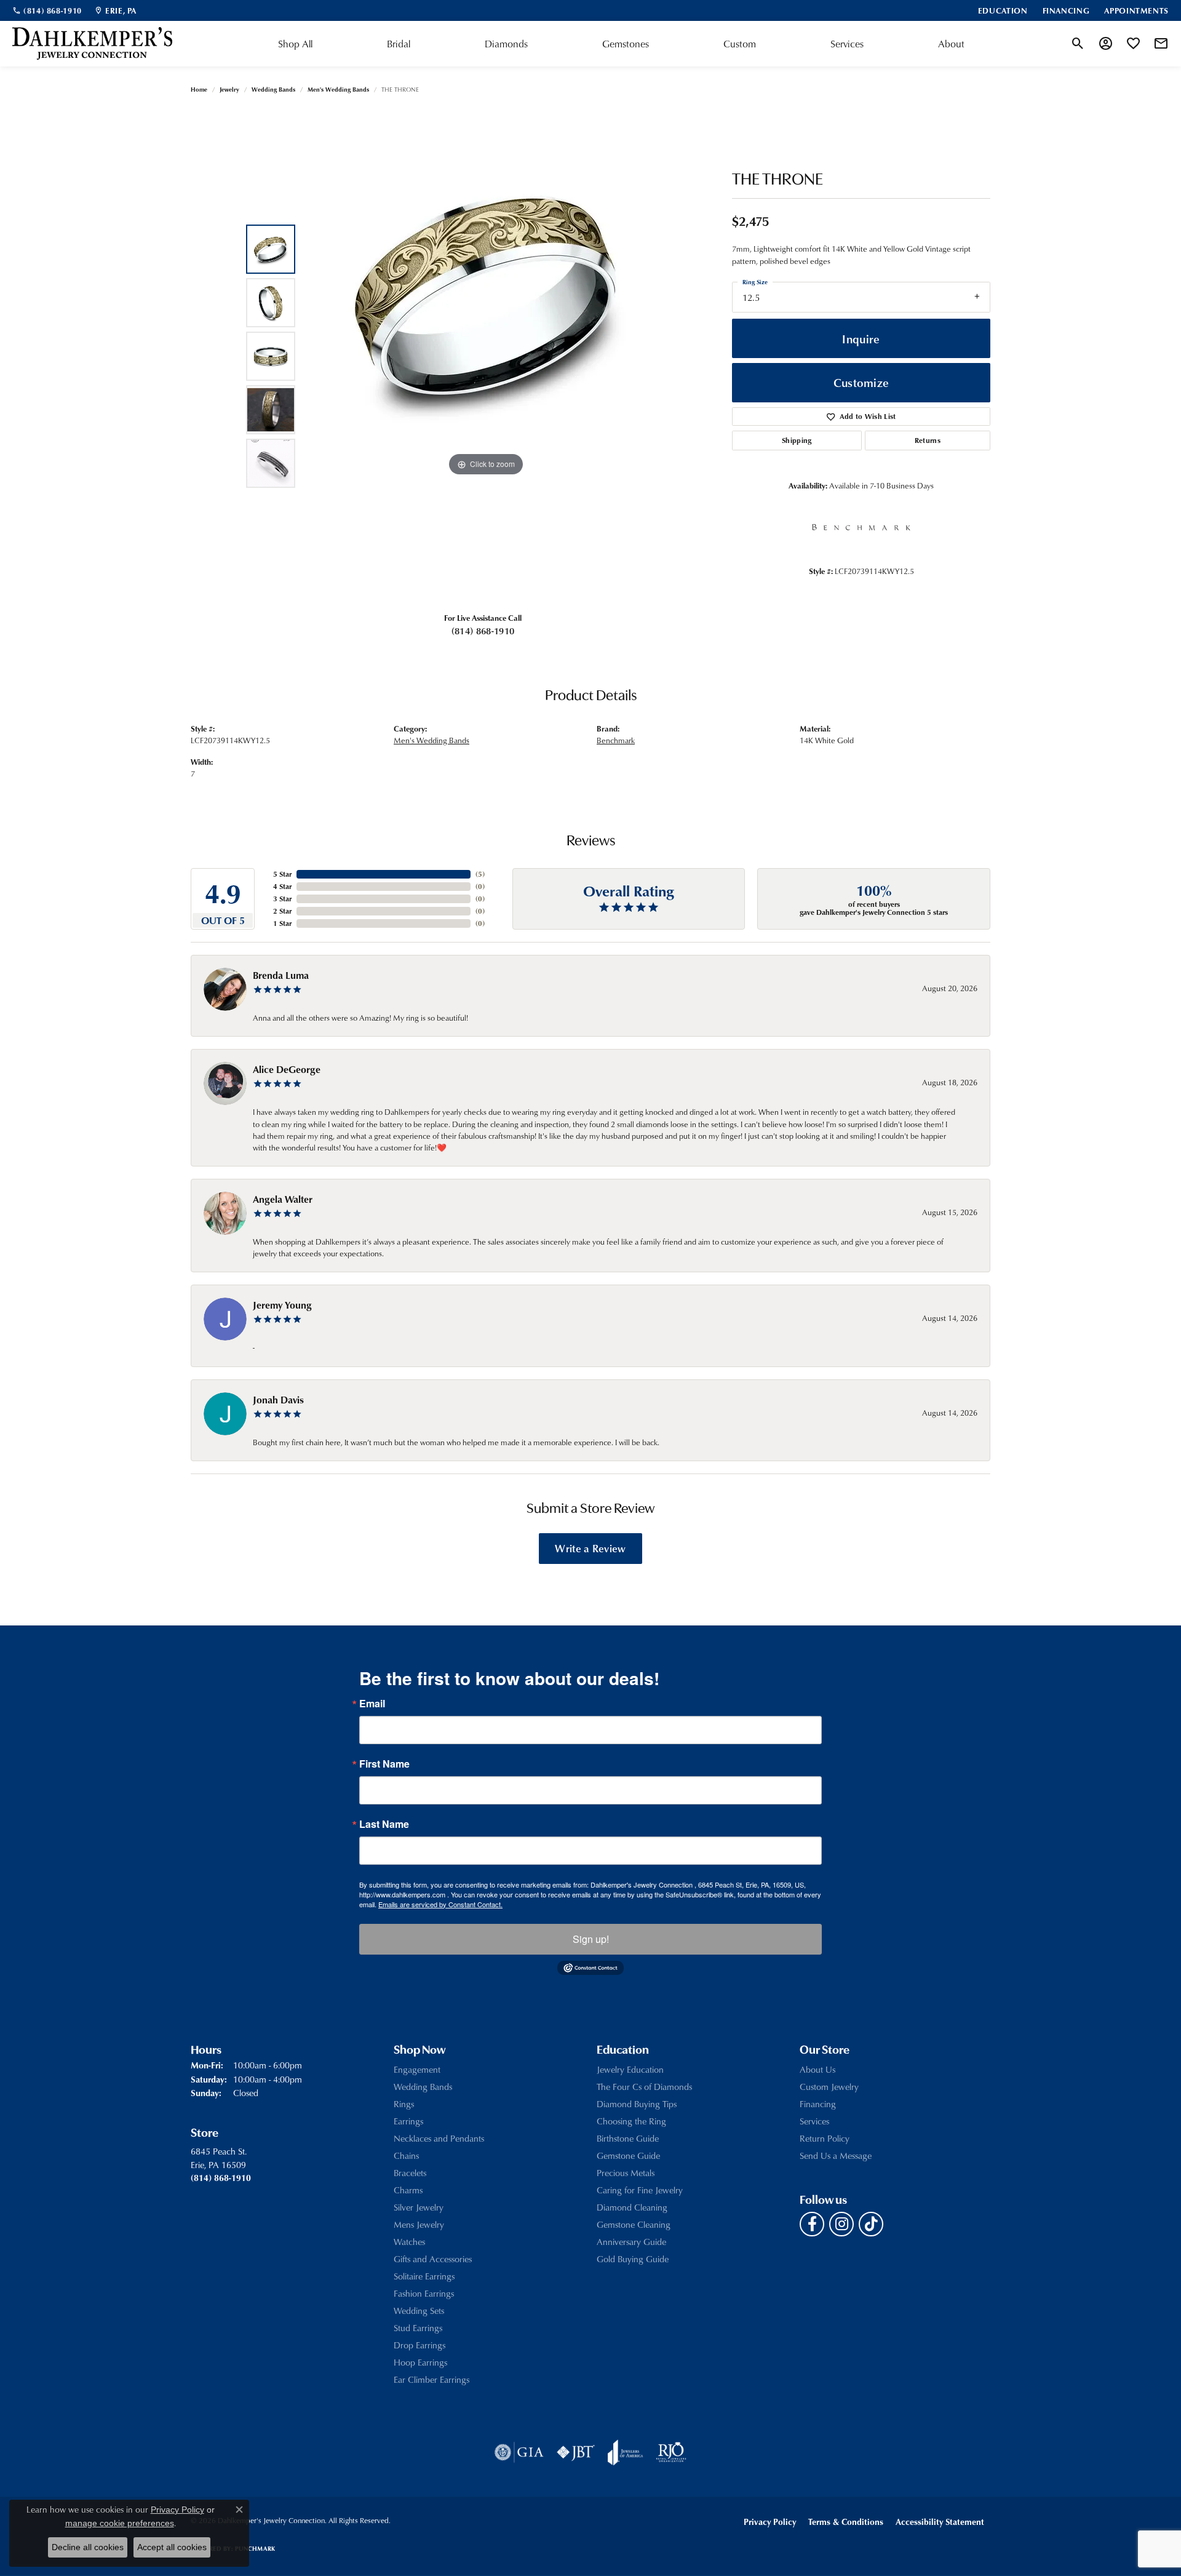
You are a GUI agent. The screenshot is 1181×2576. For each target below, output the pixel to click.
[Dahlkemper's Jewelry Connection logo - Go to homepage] (92, 44)
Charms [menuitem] (408, 2190)
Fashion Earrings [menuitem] (424, 2293)
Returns (928, 440)
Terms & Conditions (846, 2522)
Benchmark (616, 740)
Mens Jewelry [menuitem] (419, 2224)
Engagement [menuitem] (417, 2069)
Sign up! (591, 1939)
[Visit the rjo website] (671, 2452)
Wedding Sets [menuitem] (419, 2311)
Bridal (399, 44)
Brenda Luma (281, 975)
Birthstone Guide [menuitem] (628, 2138)
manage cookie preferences (120, 2523)
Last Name (384, 1824)
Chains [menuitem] (406, 2155)
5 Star (282, 874)
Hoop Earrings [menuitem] (420, 2362)
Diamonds (506, 44)
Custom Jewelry (829, 2087)
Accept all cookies (172, 2547)
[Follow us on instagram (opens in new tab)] (841, 2224)
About (951, 44)
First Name (384, 1764)
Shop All (295, 44)
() (480, 874)
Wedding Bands (273, 89)
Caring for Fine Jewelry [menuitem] (640, 2190)
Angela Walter (283, 1199)
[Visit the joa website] (626, 2452)
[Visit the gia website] (519, 2452)
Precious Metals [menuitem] (626, 2173)
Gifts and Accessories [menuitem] (433, 2259)
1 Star (282, 923)
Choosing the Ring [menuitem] (631, 2121)
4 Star (282, 886)
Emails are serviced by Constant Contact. (440, 1904)
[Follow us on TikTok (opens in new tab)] (871, 2224)
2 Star (282, 911)
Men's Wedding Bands (338, 89)
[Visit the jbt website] (576, 2452)
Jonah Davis (278, 1400)
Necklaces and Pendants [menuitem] (439, 2138)
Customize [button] (861, 382)
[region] (486, 356)
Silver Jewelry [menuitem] (419, 2207)
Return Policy (825, 2138)
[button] (1078, 44)
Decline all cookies (88, 2547)
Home (199, 89)
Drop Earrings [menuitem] (420, 2345)
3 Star (282, 899)
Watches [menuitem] (409, 2242)
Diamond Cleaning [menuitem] (632, 2207)
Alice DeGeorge (287, 1069)
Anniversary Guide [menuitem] (631, 2242)
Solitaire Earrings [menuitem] (424, 2276)
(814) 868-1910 (483, 631)
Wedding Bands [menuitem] (423, 2087)
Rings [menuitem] (404, 2104)
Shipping (797, 440)
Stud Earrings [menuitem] (418, 2328)
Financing (818, 2104)
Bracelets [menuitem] (410, 2173)
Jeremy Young (282, 1305)
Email (372, 1704)
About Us (817, 2069)
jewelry (229, 89)
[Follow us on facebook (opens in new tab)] (812, 2224)
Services (847, 44)
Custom (740, 44)
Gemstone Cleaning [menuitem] (634, 2224)
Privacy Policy (770, 2522)
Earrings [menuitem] (408, 2121)
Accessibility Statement (940, 2522)
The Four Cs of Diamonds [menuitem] (644, 2087)
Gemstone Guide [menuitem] (628, 2155)
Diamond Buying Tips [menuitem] (637, 2104)
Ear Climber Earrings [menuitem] (431, 2379)
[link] (47, 10)
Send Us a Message (836, 2155)
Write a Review (590, 1548)
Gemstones (626, 44)
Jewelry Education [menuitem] (630, 2069)
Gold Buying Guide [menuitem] (633, 2259)
